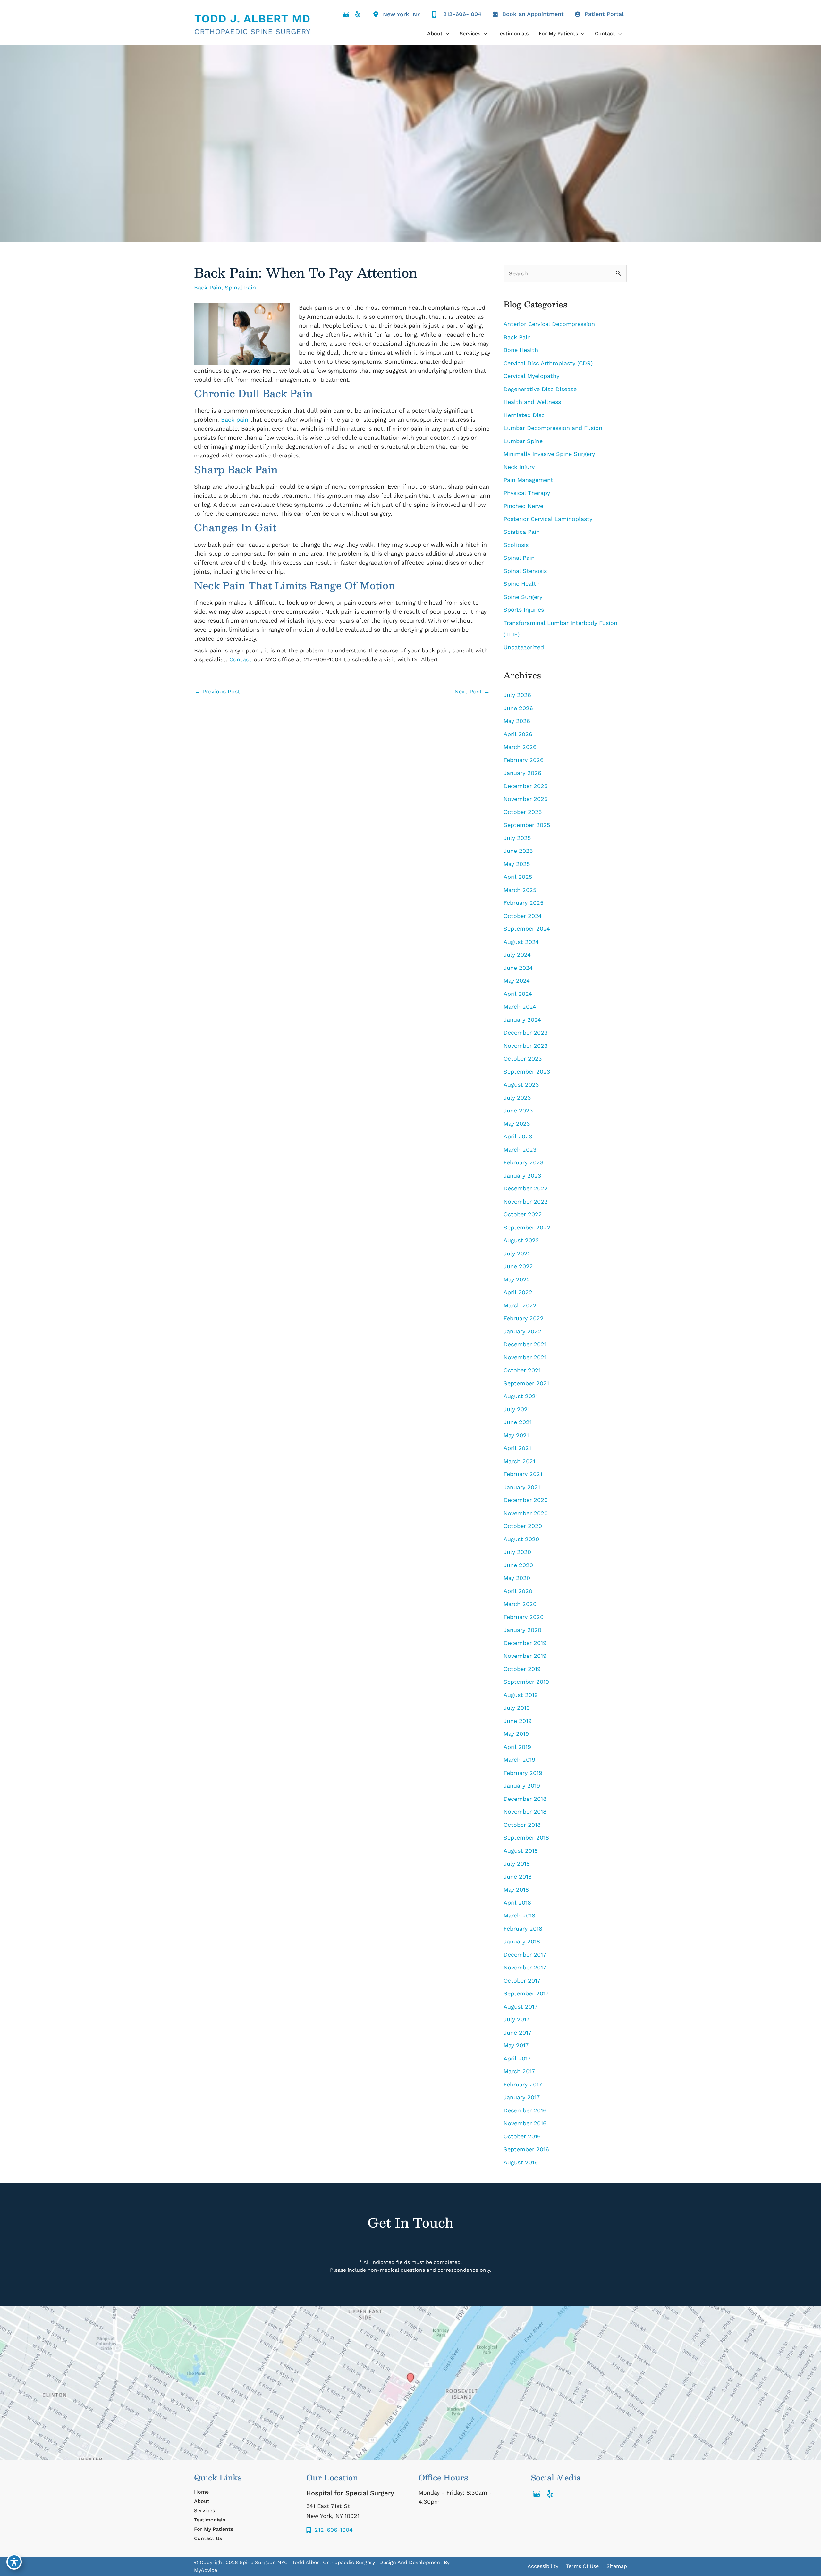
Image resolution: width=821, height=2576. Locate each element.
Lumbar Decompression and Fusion (554, 428)
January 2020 (522, 1630)
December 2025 (525, 786)
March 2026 (520, 747)
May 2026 (517, 721)
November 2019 (525, 1656)
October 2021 (522, 1370)
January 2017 (522, 2097)
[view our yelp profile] (357, 14)
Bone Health (521, 350)
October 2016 (522, 2136)
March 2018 (519, 1915)
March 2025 (520, 890)
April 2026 (518, 734)
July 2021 (517, 1409)
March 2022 (520, 1305)
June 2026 (518, 708)
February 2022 (524, 1318)
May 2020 (517, 1578)
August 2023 (521, 1084)
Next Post (472, 691)
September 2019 (526, 1682)
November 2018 (525, 1812)
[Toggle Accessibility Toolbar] (14, 2562)
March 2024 (520, 1007)
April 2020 (518, 1591)
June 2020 (518, 1565)
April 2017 (517, 2058)
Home (201, 2492)
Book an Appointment (533, 14)
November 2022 (526, 1201)
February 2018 (523, 1929)
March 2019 (519, 1760)
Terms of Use (582, 2566)
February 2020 (524, 1617)
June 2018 (518, 1877)
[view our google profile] (346, 14)
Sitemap (617, 2566)
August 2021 (521, 1396)
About (202, 2501)
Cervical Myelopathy (531, 376)
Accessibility (543, 2566)
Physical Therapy (527, 493)
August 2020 (521, 1539)
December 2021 (525, 1344)
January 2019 (522, 1786)
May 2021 (516, 1435)
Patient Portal (604, 14)
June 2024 (518, 968)
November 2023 (526, 1046)
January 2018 (522, 1941)
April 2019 (517, 1747)
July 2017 (516, 2019)
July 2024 (517, 955)
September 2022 (527, 1227)
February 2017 (523, 2084)
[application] (446, 34)
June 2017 (517, 2032)
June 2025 (518, 851)
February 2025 (523, 903)
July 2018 (517, 1863)
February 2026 (524, 760)
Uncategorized (524, 647)
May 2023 (517, 1124)
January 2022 (522, 1331)
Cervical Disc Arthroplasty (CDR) (548, 363)
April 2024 (518, 994)
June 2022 (518, 1266)
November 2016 (525, 2123)
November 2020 (526, 1513)
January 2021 (522, 1487)
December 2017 (525, 1955)
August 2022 (521, 1240)
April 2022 (518, 1292)
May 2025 (517, 864)
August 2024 (521, 942)
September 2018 (526, 1838)
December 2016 (525, 2110)
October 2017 (522, 1980)
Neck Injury (519, 467)
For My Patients (214, 2529)
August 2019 (521, 1695)
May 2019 (516, 1734)
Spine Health (522, 584)
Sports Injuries (524, 610)
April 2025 (518, 877)
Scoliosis (516, 545)
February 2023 (524, 1162)
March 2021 (519, 1461)
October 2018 (522, 1825)
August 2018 (521, 1851)
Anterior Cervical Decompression (549, 324)
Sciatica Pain (522, 532)
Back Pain (208, 287)
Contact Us (208, 2538)
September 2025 (527, 825)
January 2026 (522, 773)
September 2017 (526, 1993)
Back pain (235, 420)
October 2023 (523, 1058)
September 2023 (527, 1072)
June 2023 (518, 1110)
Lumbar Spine (523, 441)
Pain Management (528, 480)
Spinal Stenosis (525, 571)
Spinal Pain (240, 287)
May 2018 (516, 1889)
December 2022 (526, 1188)
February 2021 (523, 1474)
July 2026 (517, 695)
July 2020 (517, 1552)
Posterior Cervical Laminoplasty (548, 519)
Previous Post (217, 691)
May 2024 (517, 981)
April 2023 (518, 1136)
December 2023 (526, 1032)
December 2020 (526, 1500)
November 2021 (525, 1357)
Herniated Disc (524, 415)
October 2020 (523, 1526)
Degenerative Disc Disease (540, 389)
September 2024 (527, 929)
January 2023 (522, 1175)
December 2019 (525, 1643)
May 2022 (517, 1279)
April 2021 (517, 1448)
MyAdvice (206, 2570)
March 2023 (520, 1150)
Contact (241, 659)
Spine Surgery (523, 597)
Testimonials (210, 2520)
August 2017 (521, 2006)
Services (204, 2510)
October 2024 (523, 916)
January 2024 (522, 1020)
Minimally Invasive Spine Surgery (549, 454)
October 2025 (523, 812)
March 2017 (519, 2071)
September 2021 (526, 1383)
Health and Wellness (532, 402)
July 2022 (517, 1253)
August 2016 (521, 2162)
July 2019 (517, 1708)
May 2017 (516, 2045)
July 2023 (517, 1098)
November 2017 (525, 1967)
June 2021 (518, 1422)
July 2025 (517, 838)
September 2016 (526, 2149)
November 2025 (525, 799)
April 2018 (517, 1903)
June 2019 (518, 1721)
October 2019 (522, 1669)
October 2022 (523, 1214)
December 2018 (525, 1799)
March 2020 (520, 1604)
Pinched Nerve (523, 506)
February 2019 (523, 1773)
